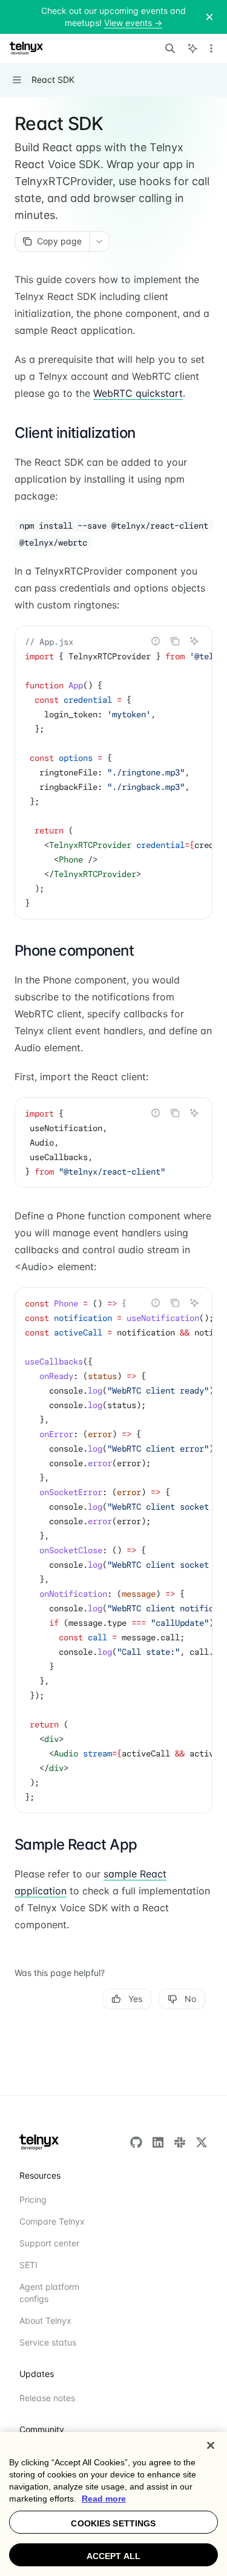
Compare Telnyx (52, 2221)
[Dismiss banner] (209, 17)
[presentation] (113, 772)
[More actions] (211, 48)
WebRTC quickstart (138, 393)
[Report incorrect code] (156, 641)
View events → (133, 23)
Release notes (47, 2398)
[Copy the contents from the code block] (175, 641)
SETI (28, 2265)
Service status (48, 2342)
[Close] (211, 2445)
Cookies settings (113, 2523)
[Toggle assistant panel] (192, 48)
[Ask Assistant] (194, 641)
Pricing (33, 2199)
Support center (49, 2243)
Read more (104, 2499)
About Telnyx (45, 2320)
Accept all (113, 2556)
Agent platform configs (49, 2293)
